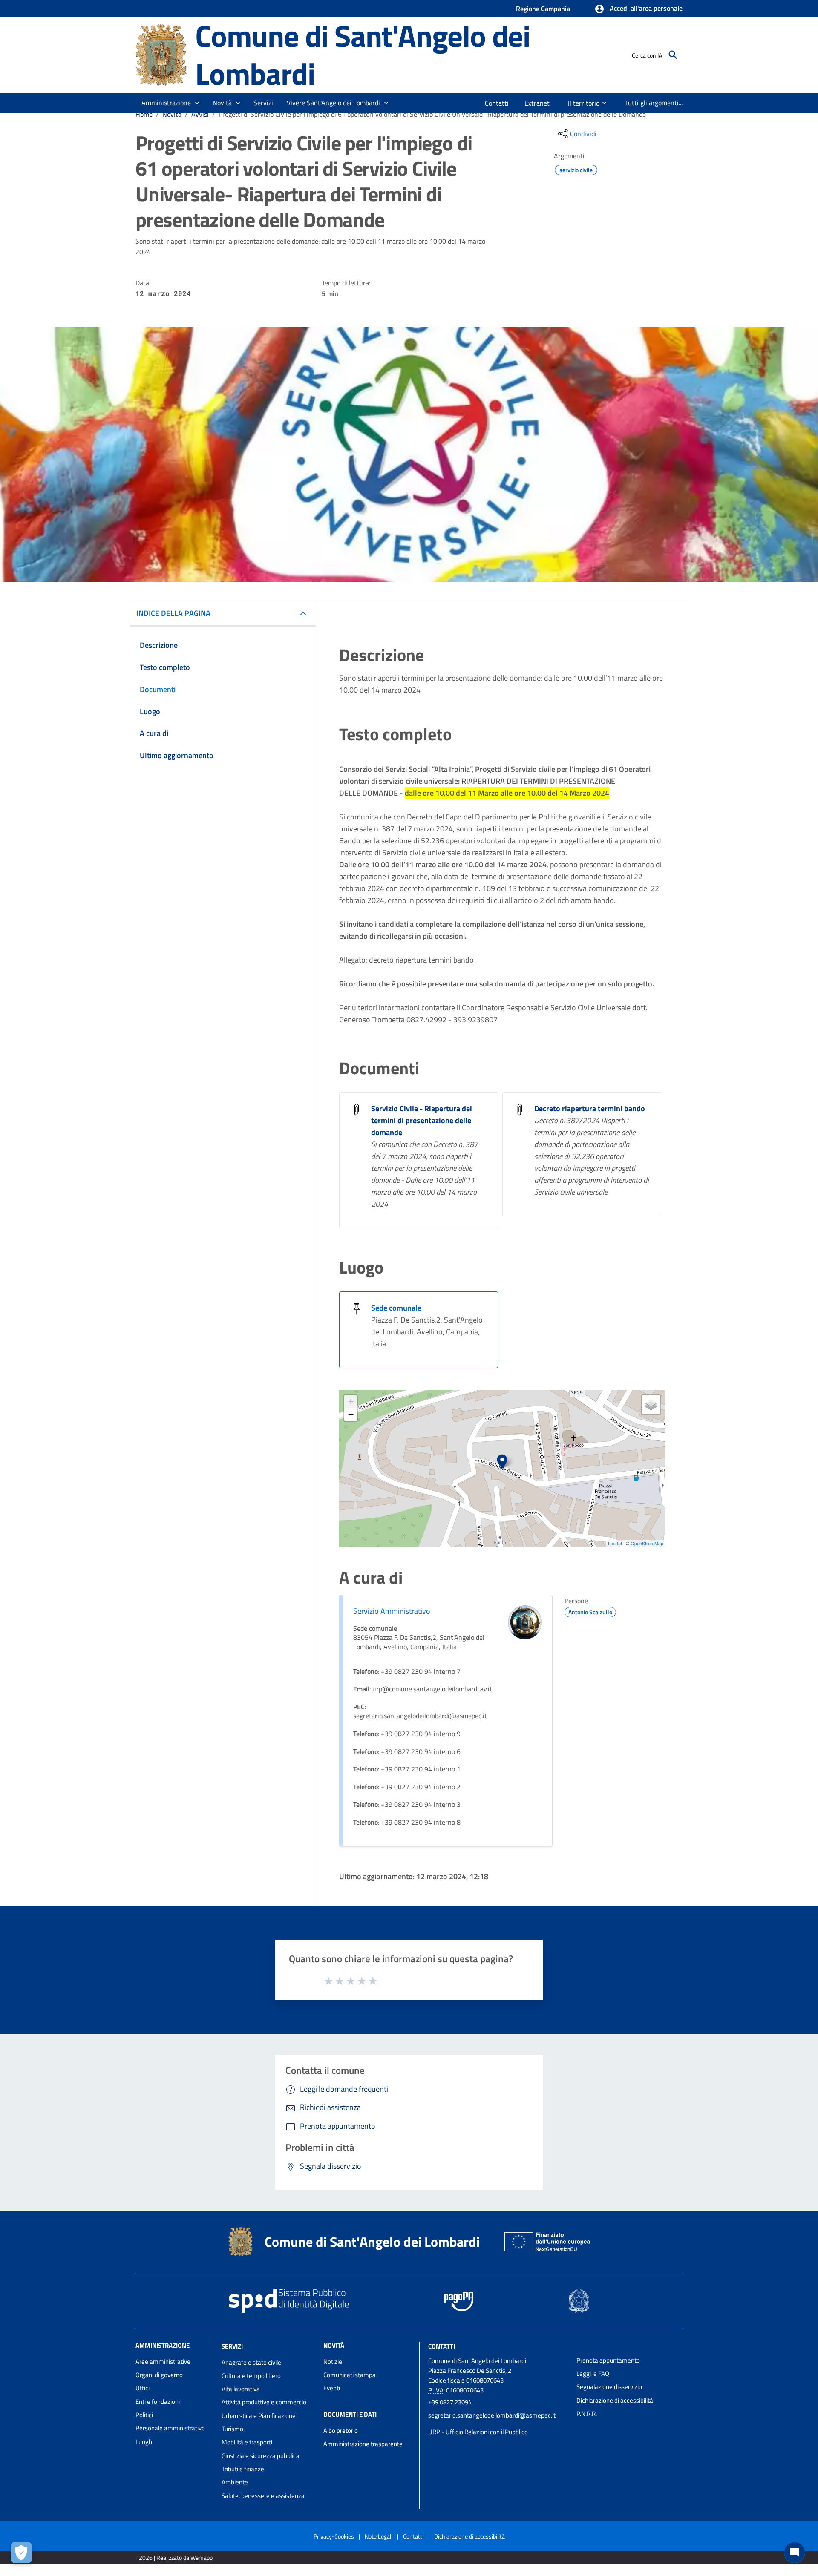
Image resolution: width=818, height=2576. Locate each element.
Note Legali (379, 2536)
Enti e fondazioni (158, 2402)
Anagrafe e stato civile (251, 2362)
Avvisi (200, 114)
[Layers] (651, 1405)
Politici (144, 2415)
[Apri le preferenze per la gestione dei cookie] (21, 2553)
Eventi (332, 2388)
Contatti (442, 2346)
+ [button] (351, 1402)
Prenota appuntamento (608, 2360)
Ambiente (235, 2482)
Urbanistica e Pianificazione (259, 2416)
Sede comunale (396, 1308)
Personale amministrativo (170, 2428)
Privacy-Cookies (334, 2536)
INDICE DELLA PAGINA (173, 613)
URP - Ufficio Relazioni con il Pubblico (478, 2432)
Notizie (333, 2362)
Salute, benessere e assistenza (263, 2496)
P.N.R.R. (587, 2414)
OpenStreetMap (647, 1543)
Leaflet (615, 1543)
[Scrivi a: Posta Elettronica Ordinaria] (498, 2424)
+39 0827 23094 (450, 2402)
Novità (172, 114)
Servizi (232, 2346)
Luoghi (144, 2442)
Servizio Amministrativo (392, 1611)
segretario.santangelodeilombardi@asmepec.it (492, 2415)
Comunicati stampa (350, 2375)
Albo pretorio (341, 2431)
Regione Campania (543, 9)
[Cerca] (673, 55)
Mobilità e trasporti (247, 2442)
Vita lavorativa (241, 2389)
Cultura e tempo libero (251, 2376)
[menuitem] (497, 103)
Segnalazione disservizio (609, 2387)
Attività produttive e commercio (264, 2402)
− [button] (351, 1414)
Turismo (232, 2429)
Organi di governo (159, 2375)
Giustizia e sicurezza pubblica (261, 2456)
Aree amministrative (163, 2362)
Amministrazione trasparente (363, 2444)
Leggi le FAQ (593, 2373)
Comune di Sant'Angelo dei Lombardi (363, 55)
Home (144, 114)
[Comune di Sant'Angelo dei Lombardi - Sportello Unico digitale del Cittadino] (161, 54)
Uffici (143, 2388)
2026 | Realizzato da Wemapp (176, 2557)
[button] (638, 9)
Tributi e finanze (243, 2469)
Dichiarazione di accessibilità (615, 2400)
